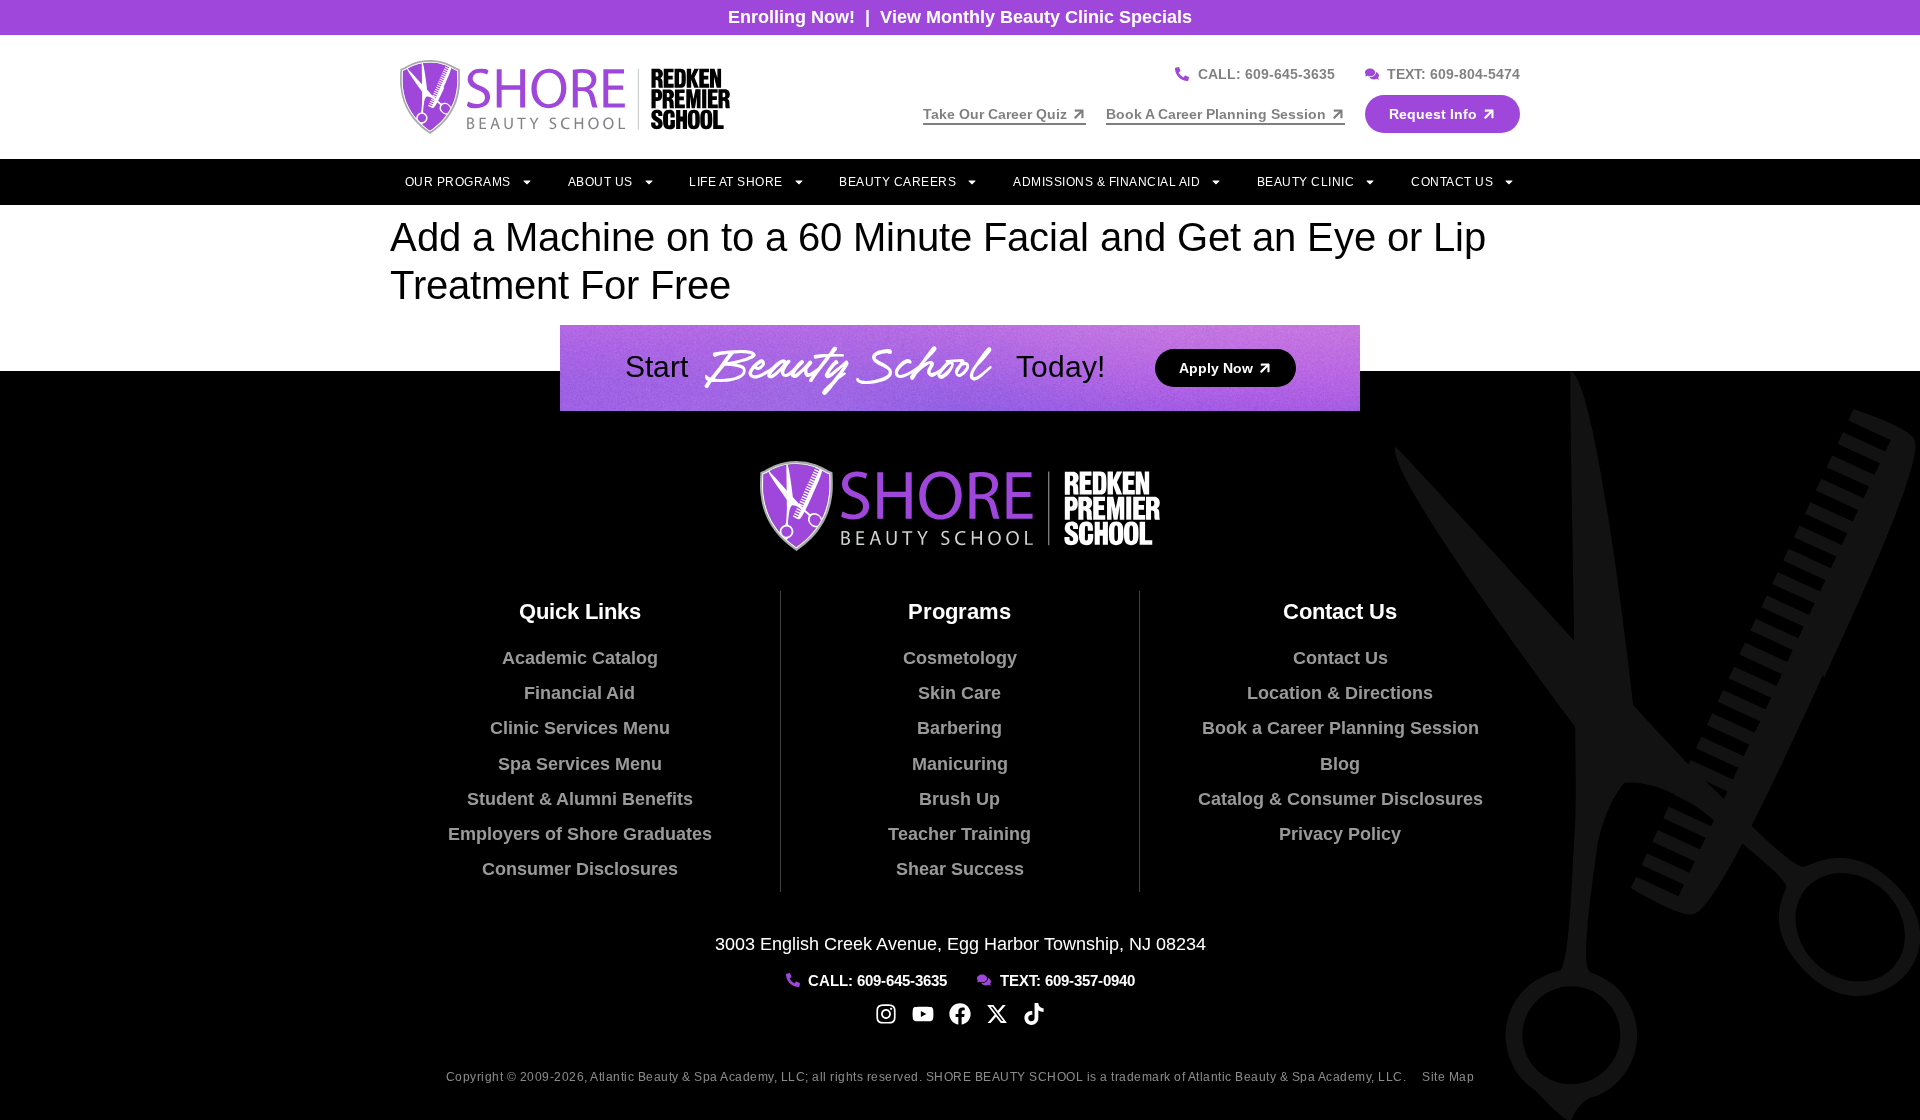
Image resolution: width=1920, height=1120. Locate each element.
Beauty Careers (897, 182)
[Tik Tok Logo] (1034, 1014)
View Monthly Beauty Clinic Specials (1036, 17)
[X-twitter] (997, 1014)
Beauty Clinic (1306, 182)
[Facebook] (960, 1014)
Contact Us (1452, 182)
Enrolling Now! (791, 17)
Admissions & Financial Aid (1106, 182)
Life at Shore (736, 182)
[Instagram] (886, 1014)
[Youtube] (923, 1014)
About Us (600, 182)
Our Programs (458, 182)
